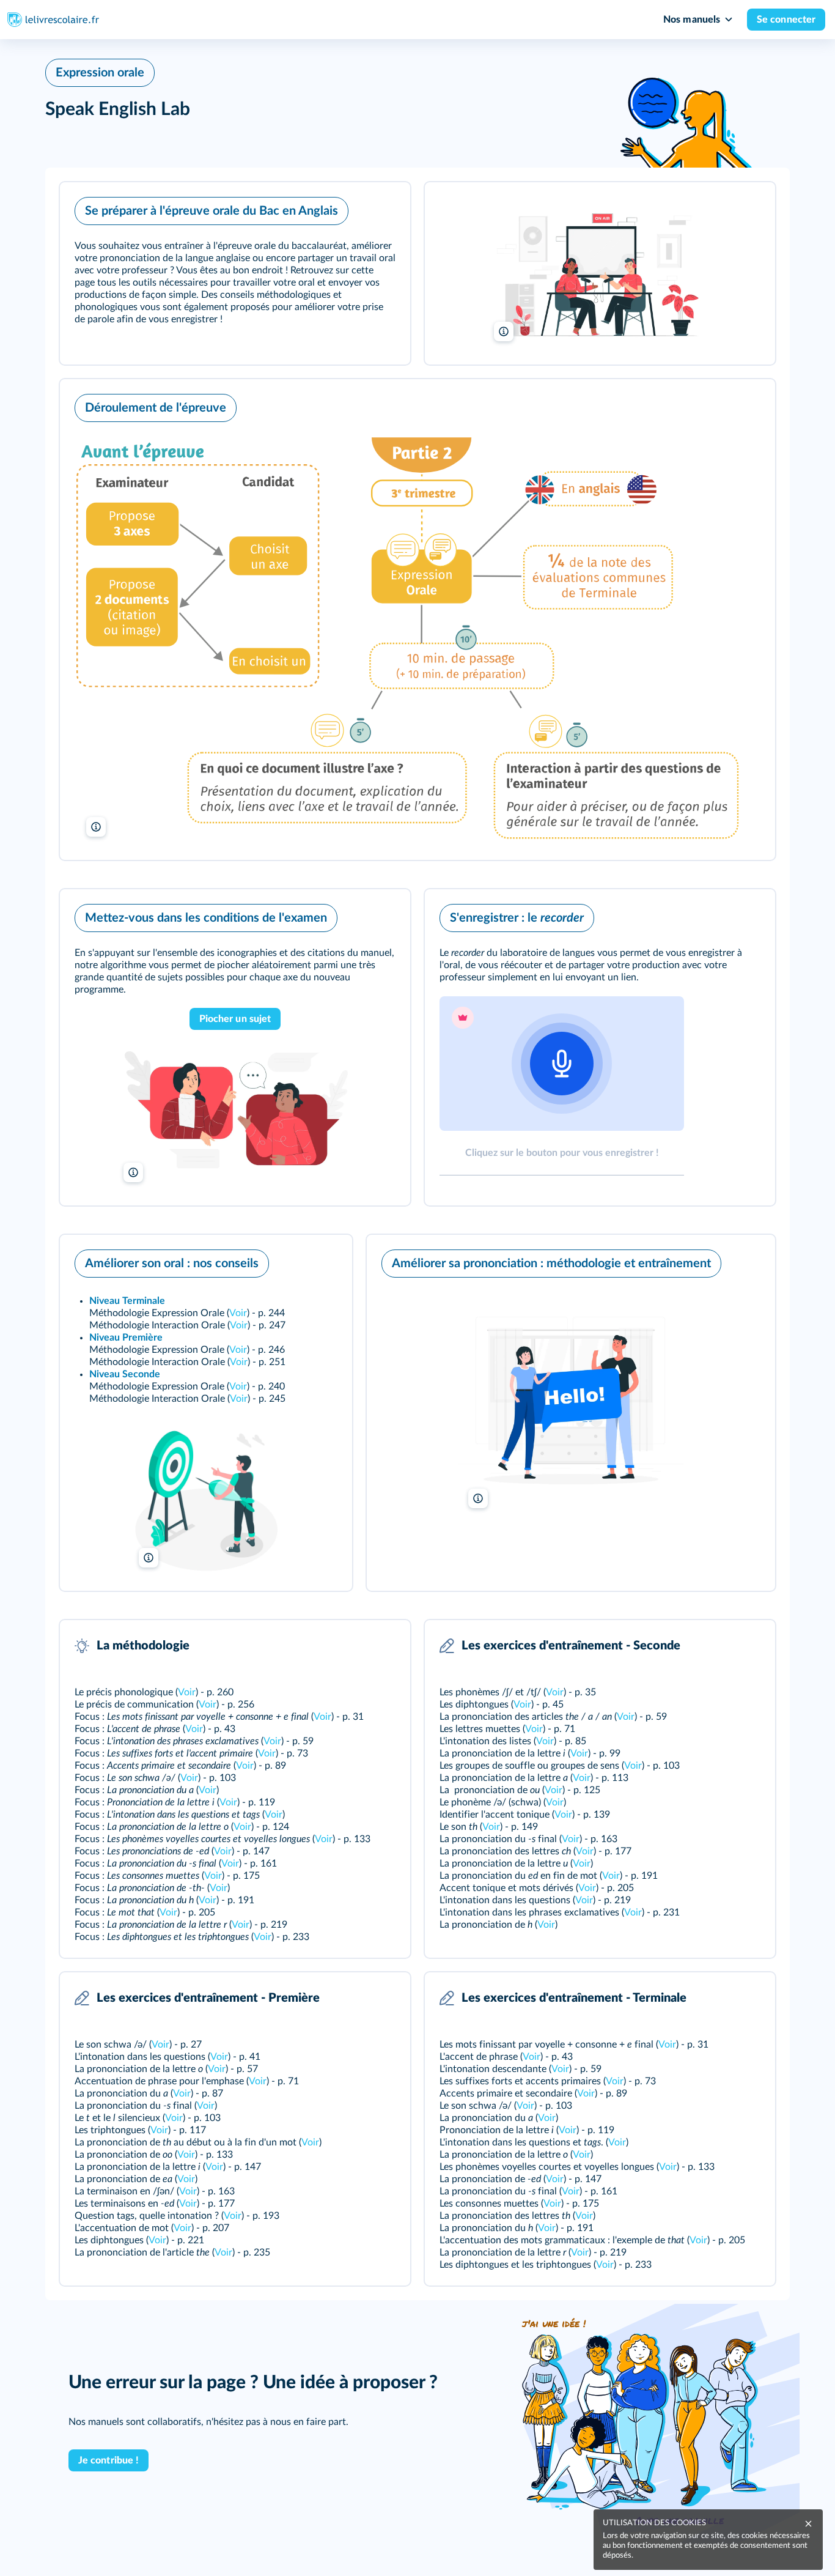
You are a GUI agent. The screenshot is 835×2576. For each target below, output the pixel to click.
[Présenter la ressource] (382, 208)
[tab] (562, 1086)
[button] (235, 273)
